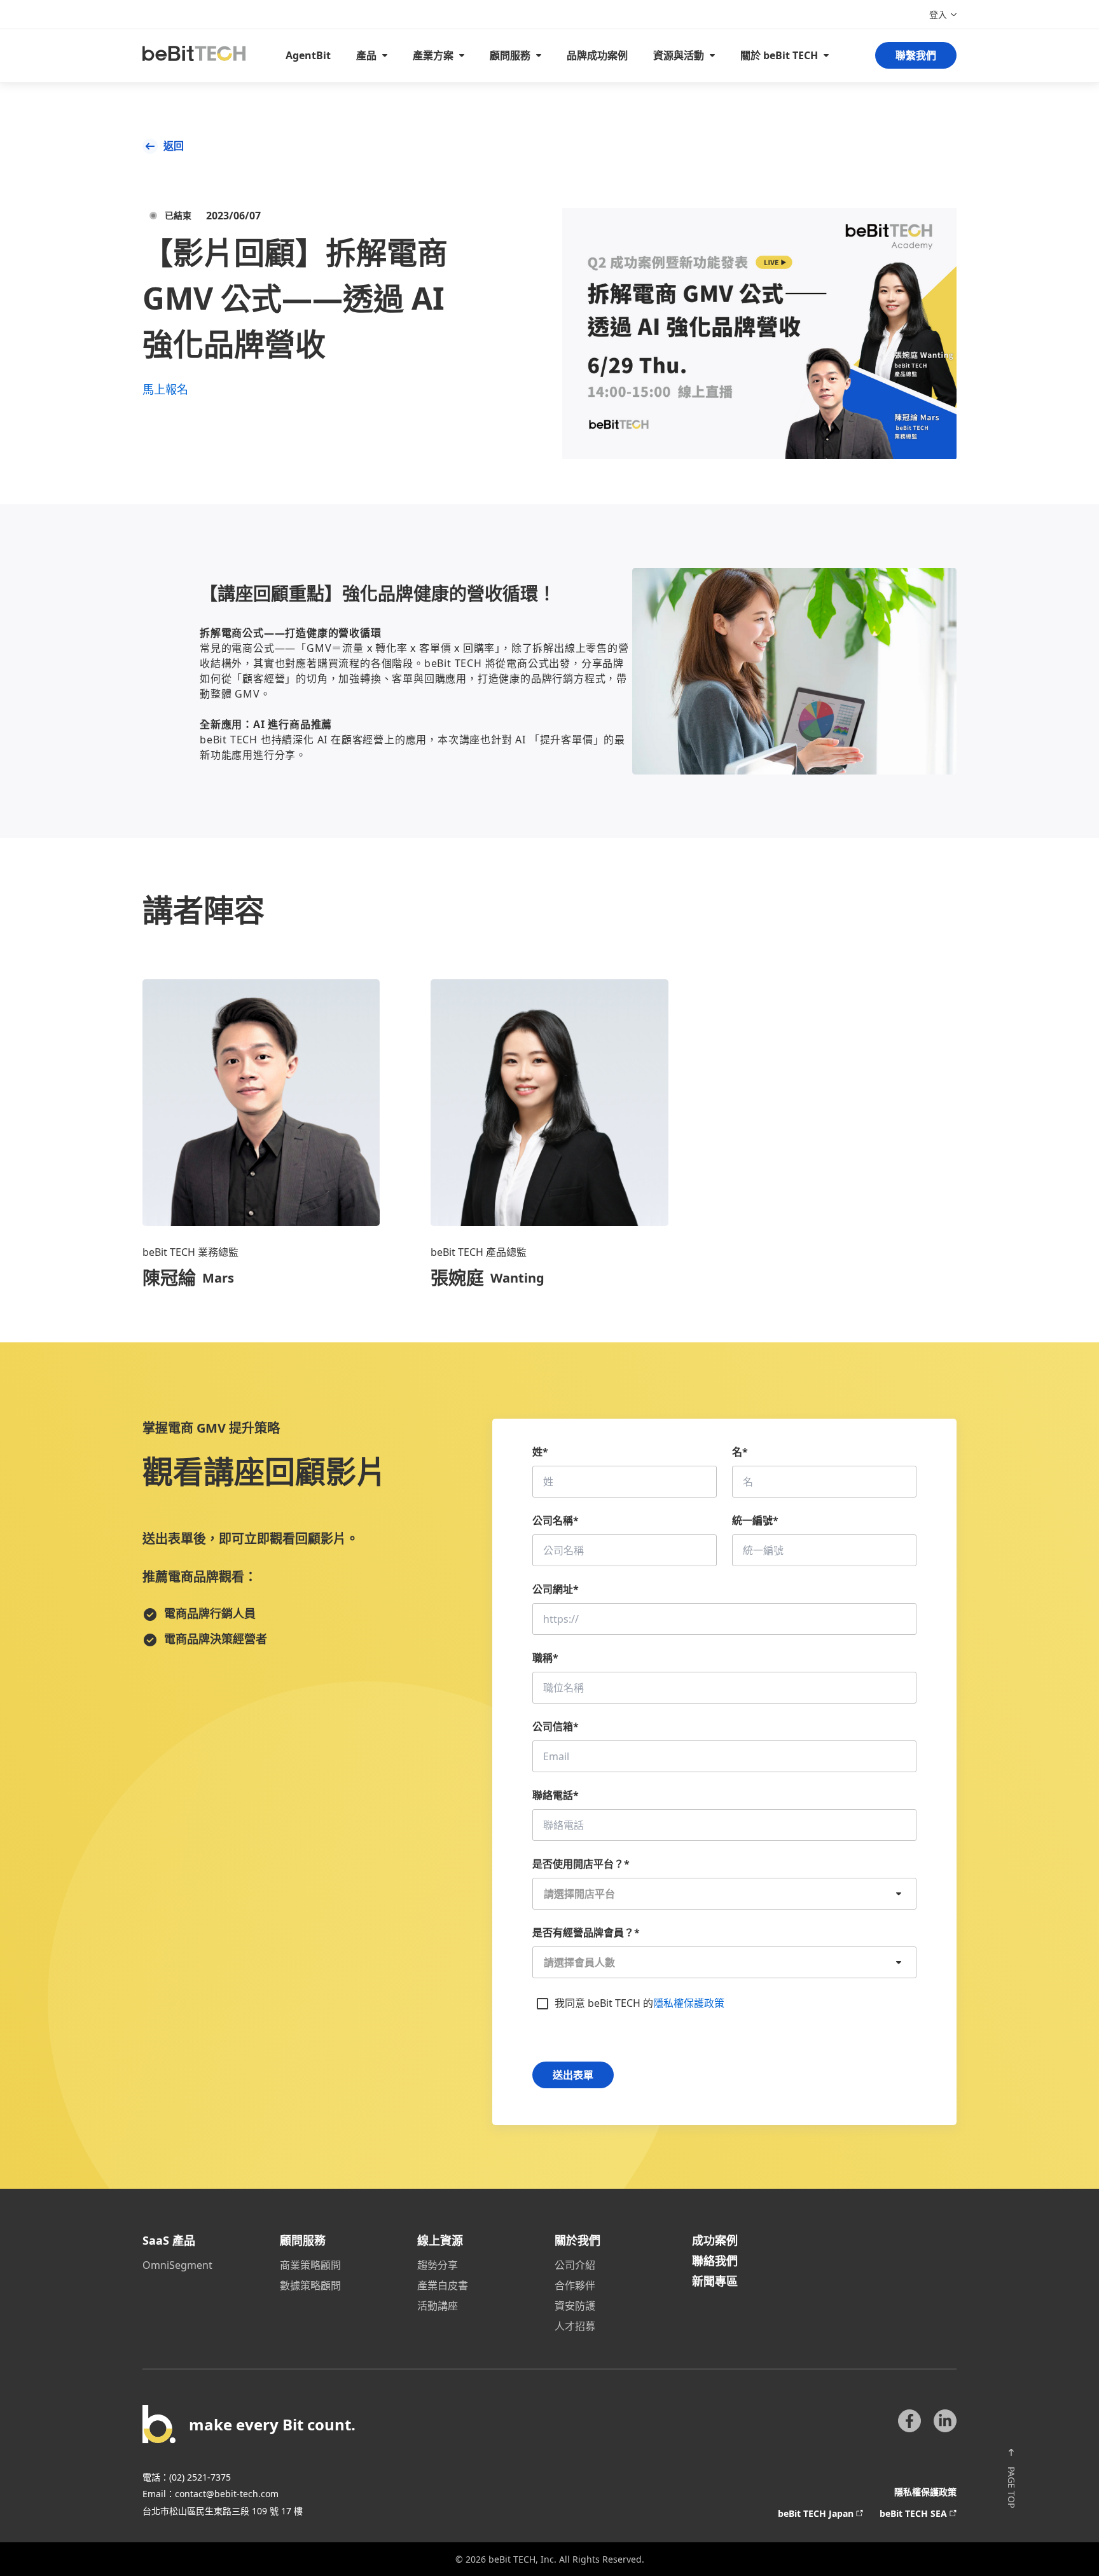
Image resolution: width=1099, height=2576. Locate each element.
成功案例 (715, 2240)
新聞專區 (715, 2281)
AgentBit (308, 55)
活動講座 (438, 2306)
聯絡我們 (715, 2261)
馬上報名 (165, 389)
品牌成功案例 (597, 55)
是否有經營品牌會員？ (586, 1932)
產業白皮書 (443, 2285)
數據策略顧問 (310, 2285)
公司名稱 (556, 1520)
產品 (366, 55)
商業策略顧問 (310, 2265)
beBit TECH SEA (913, 2513)
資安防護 (575, 2306)
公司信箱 (556, 1726)
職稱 (545, 1658)
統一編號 (755, 1520)
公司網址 (556, 1589)
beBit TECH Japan (816, 2513)
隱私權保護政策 (689, 2003)
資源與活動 (679, 55)
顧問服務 (510, 55)
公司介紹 (575, 2265)
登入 (938, 14)
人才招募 (575, 2326)
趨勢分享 (438, 2265)
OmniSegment (177, 2265)
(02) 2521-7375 (200, 2477)
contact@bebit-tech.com (227, 2494)
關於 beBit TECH (779, 55)
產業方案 (433, 55)
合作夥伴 (575, 2285)
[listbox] (724, 1894)
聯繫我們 (916, 55)
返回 (174, 146)
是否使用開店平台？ (581, 1864)
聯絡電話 (556, 1795)
